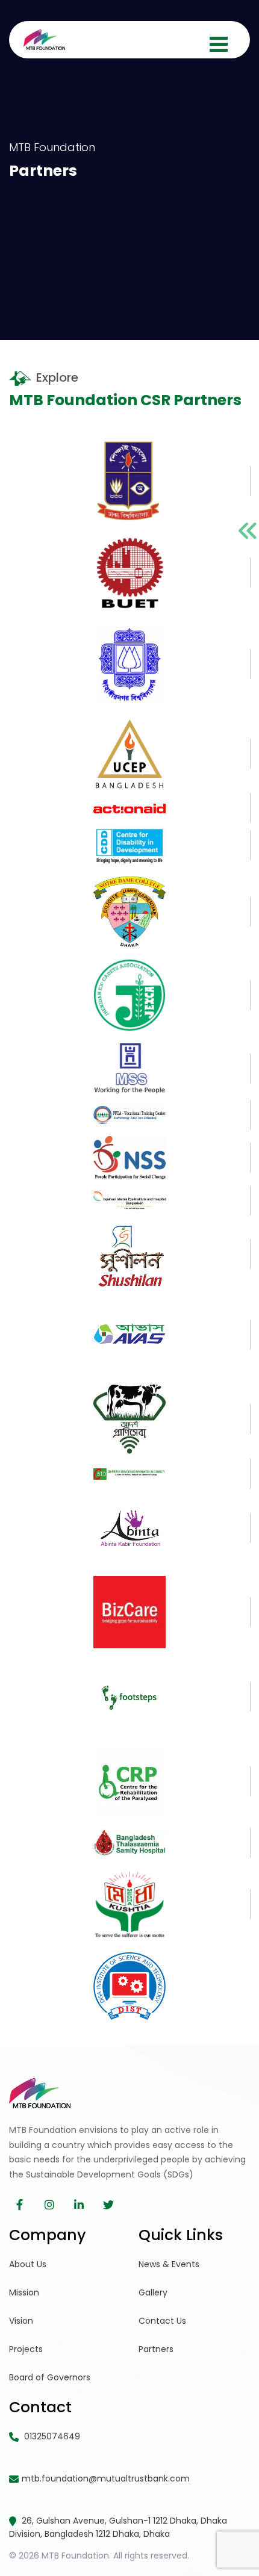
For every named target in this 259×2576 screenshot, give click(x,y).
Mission (24, 2292)
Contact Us (162, 2321)
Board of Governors (50, 2377)
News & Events (169, 2264)
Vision (21, 2321)
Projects (26, 2349)
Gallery (153, 2292)
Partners (156, 2349)
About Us (28, 2264)
